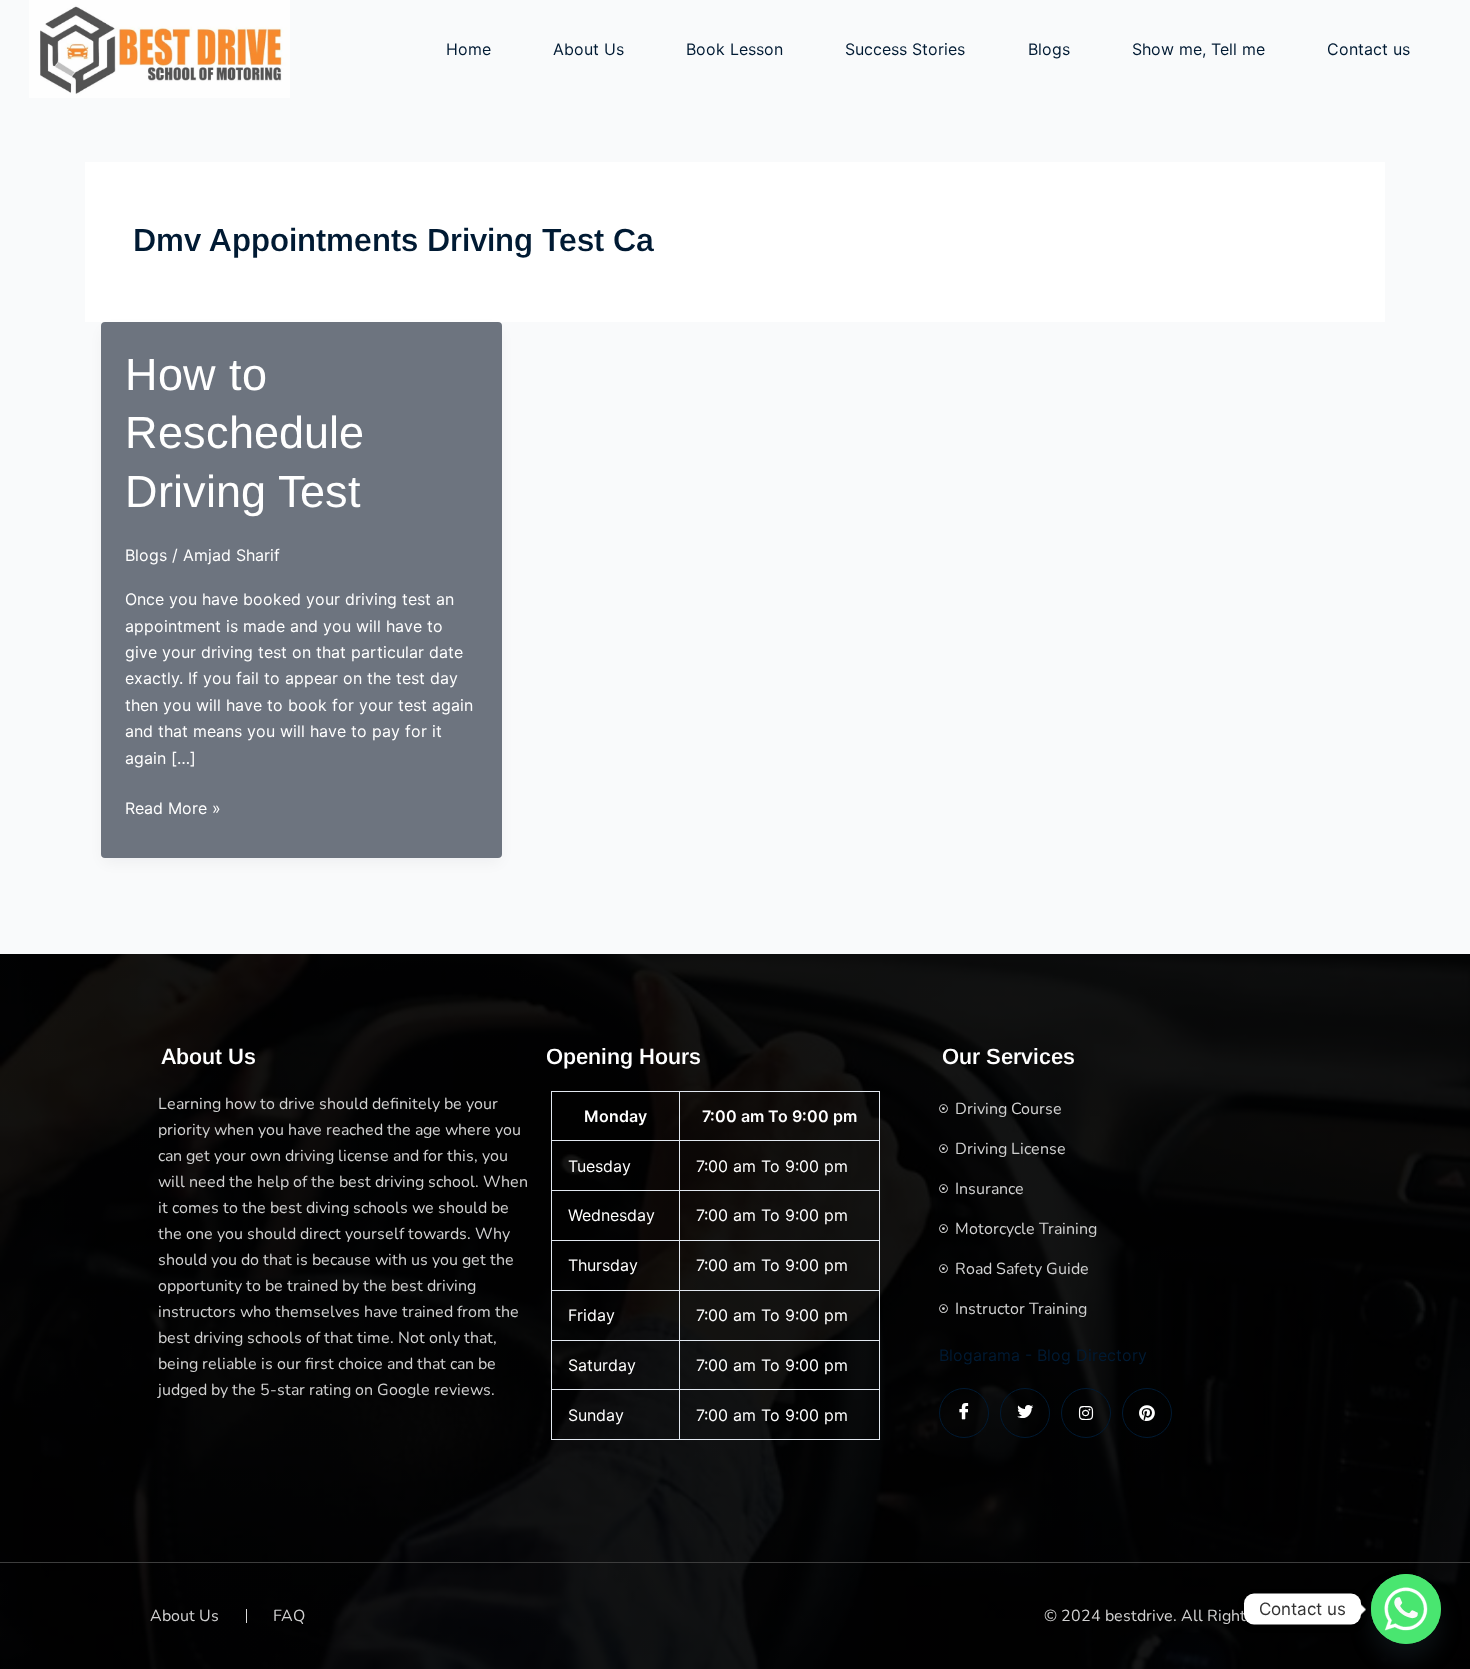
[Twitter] (1025, 1413)
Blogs (1049, 49)
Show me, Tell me (1198, 49)
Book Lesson (734, 49)
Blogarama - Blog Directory (1043, 1355)
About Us (588, 49)
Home (468, 49)
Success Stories (905, 49)
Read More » (173, 809)
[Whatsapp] (1406, 1609)
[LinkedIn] (1086, 1413)
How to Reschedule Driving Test (244, 433)
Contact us (1368, 49)
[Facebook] (964, 1413)
